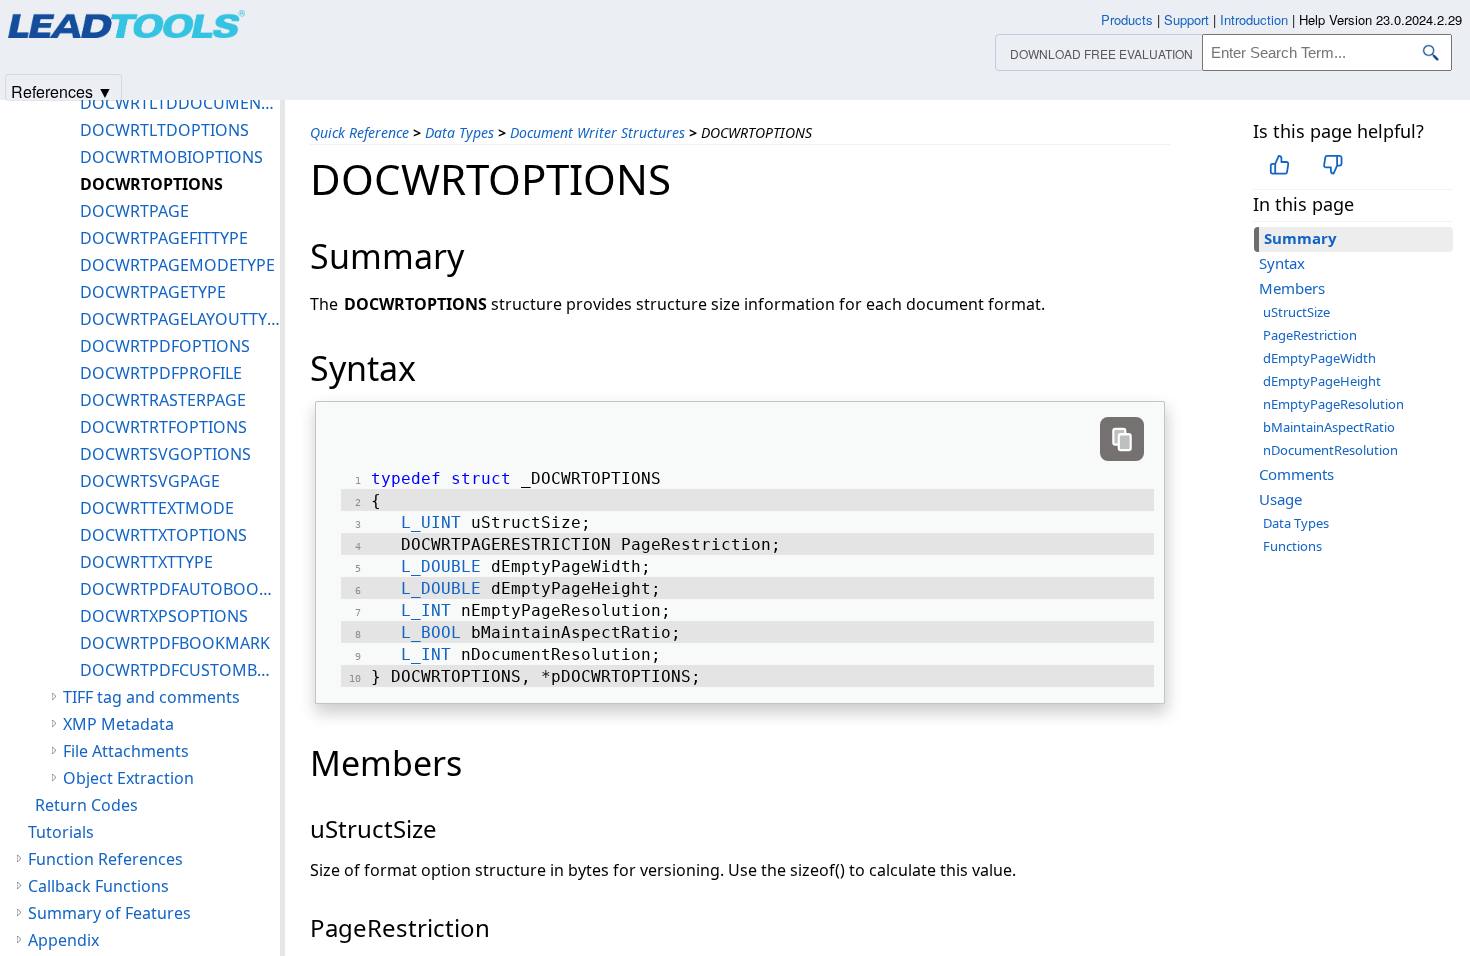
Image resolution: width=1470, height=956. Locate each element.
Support (1186, 19)
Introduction (1254, 19)
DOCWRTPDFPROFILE (161, 373)
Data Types (459, 132)
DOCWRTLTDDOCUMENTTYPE (180, 103)
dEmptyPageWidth (1319, 358)
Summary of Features (109, 913)
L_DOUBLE (441, 566)
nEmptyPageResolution (1333, 404)
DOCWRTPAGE (134, 211)
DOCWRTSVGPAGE (150, 481)
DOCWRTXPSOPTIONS (164, 616)
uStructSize (1296, 312)
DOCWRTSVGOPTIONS (165, 454)
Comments (1296, 474)
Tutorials (61, 832)
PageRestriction (1310, 335)
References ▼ (62, 90)
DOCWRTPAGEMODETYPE (177, 265)
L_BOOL (431, 632)
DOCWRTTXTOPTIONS (163, 535)
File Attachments (126, 751)
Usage (1280, 499)
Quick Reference (359, 132)
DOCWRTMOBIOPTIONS (171, 157)
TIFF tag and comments (151, 697)
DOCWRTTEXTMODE (157, 508)
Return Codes (86, 805)
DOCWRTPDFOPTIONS (165, 346)
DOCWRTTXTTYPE (146, 562)
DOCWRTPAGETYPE (153, 292)
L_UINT (431, 522)
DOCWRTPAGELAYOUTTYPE (180, 319)
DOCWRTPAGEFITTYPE (164, 238)
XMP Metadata (118, 724)
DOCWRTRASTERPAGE (163, 400)
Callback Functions (98, 886)
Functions (1292, 546)
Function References (105, 859)
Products (1127, 19)
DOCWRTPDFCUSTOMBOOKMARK (180, 670)
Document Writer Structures (597, 132)
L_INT (426, 610)
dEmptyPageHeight (1322, 381)
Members (1292, 288)
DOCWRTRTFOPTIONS (163, 427)
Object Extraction (128, 778)
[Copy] (1122, 439)
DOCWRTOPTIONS (151, 184)
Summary (1300, 238)
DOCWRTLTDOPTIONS (164, 130)
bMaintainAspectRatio (1329, 427)
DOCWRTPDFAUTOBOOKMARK (180, 589)
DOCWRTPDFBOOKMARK (175, 643)
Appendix (63, 940)
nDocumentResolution (1330, 450)
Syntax (1282, 263)
